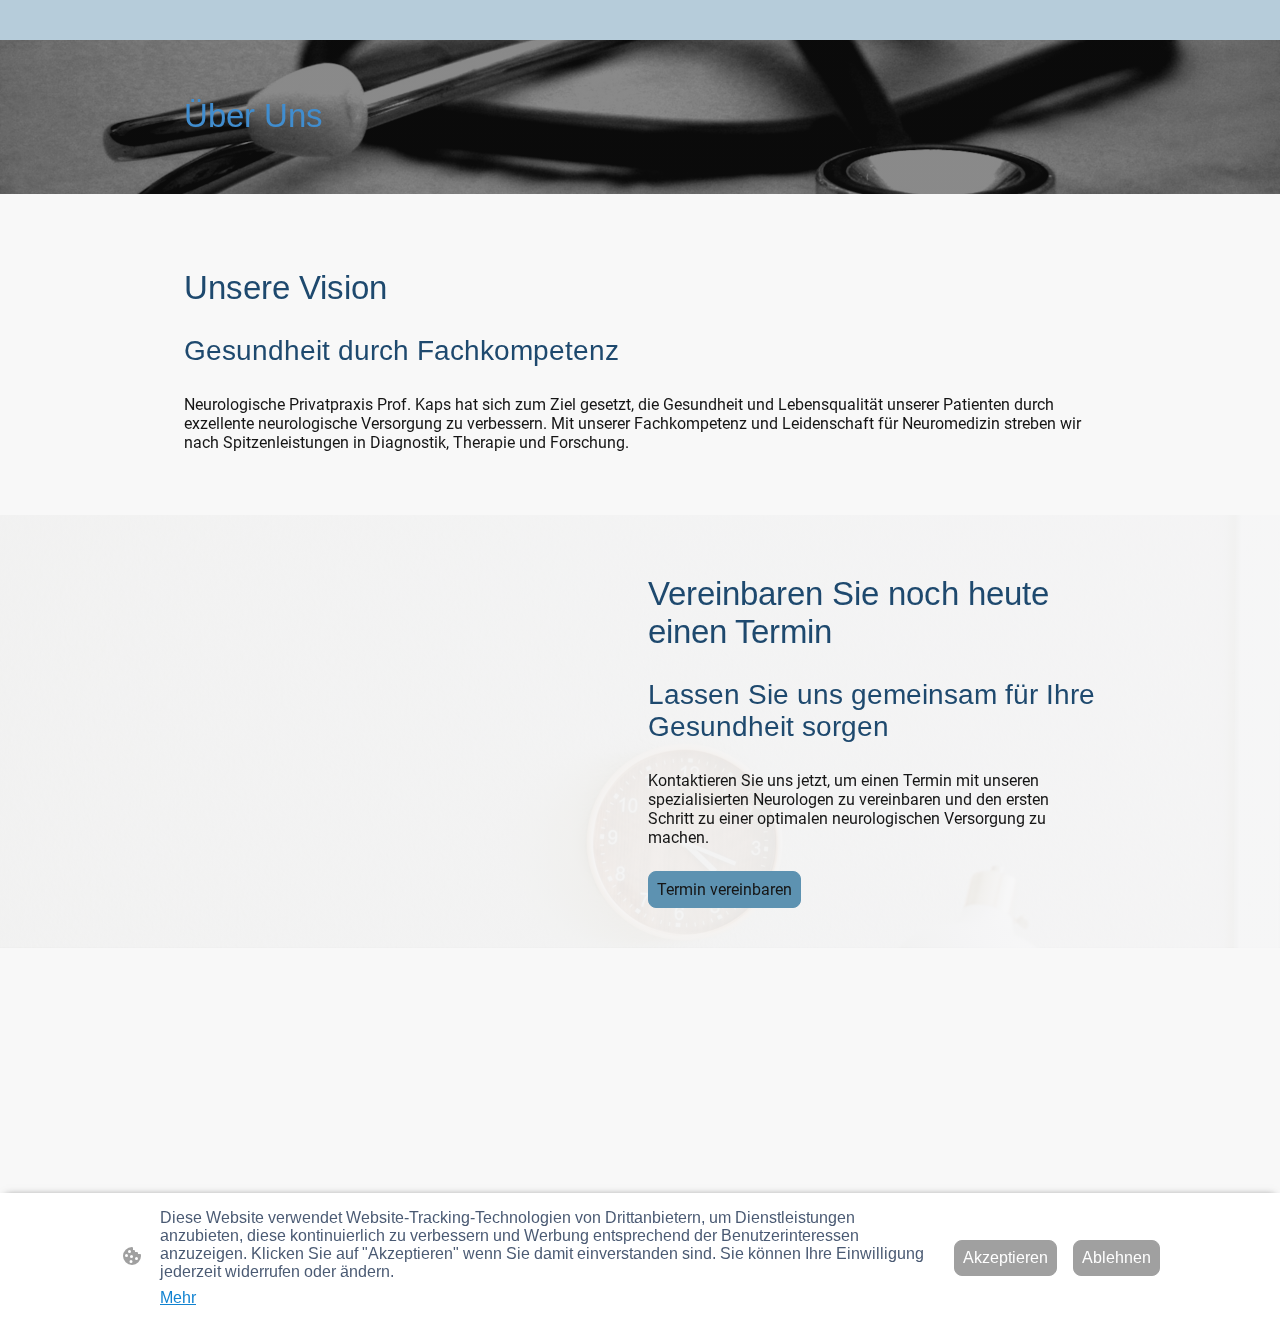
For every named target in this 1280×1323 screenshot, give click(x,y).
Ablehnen (1116, 1257)
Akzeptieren (1005, 1257)
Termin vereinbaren (724, 889)
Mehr (178, 1297)
